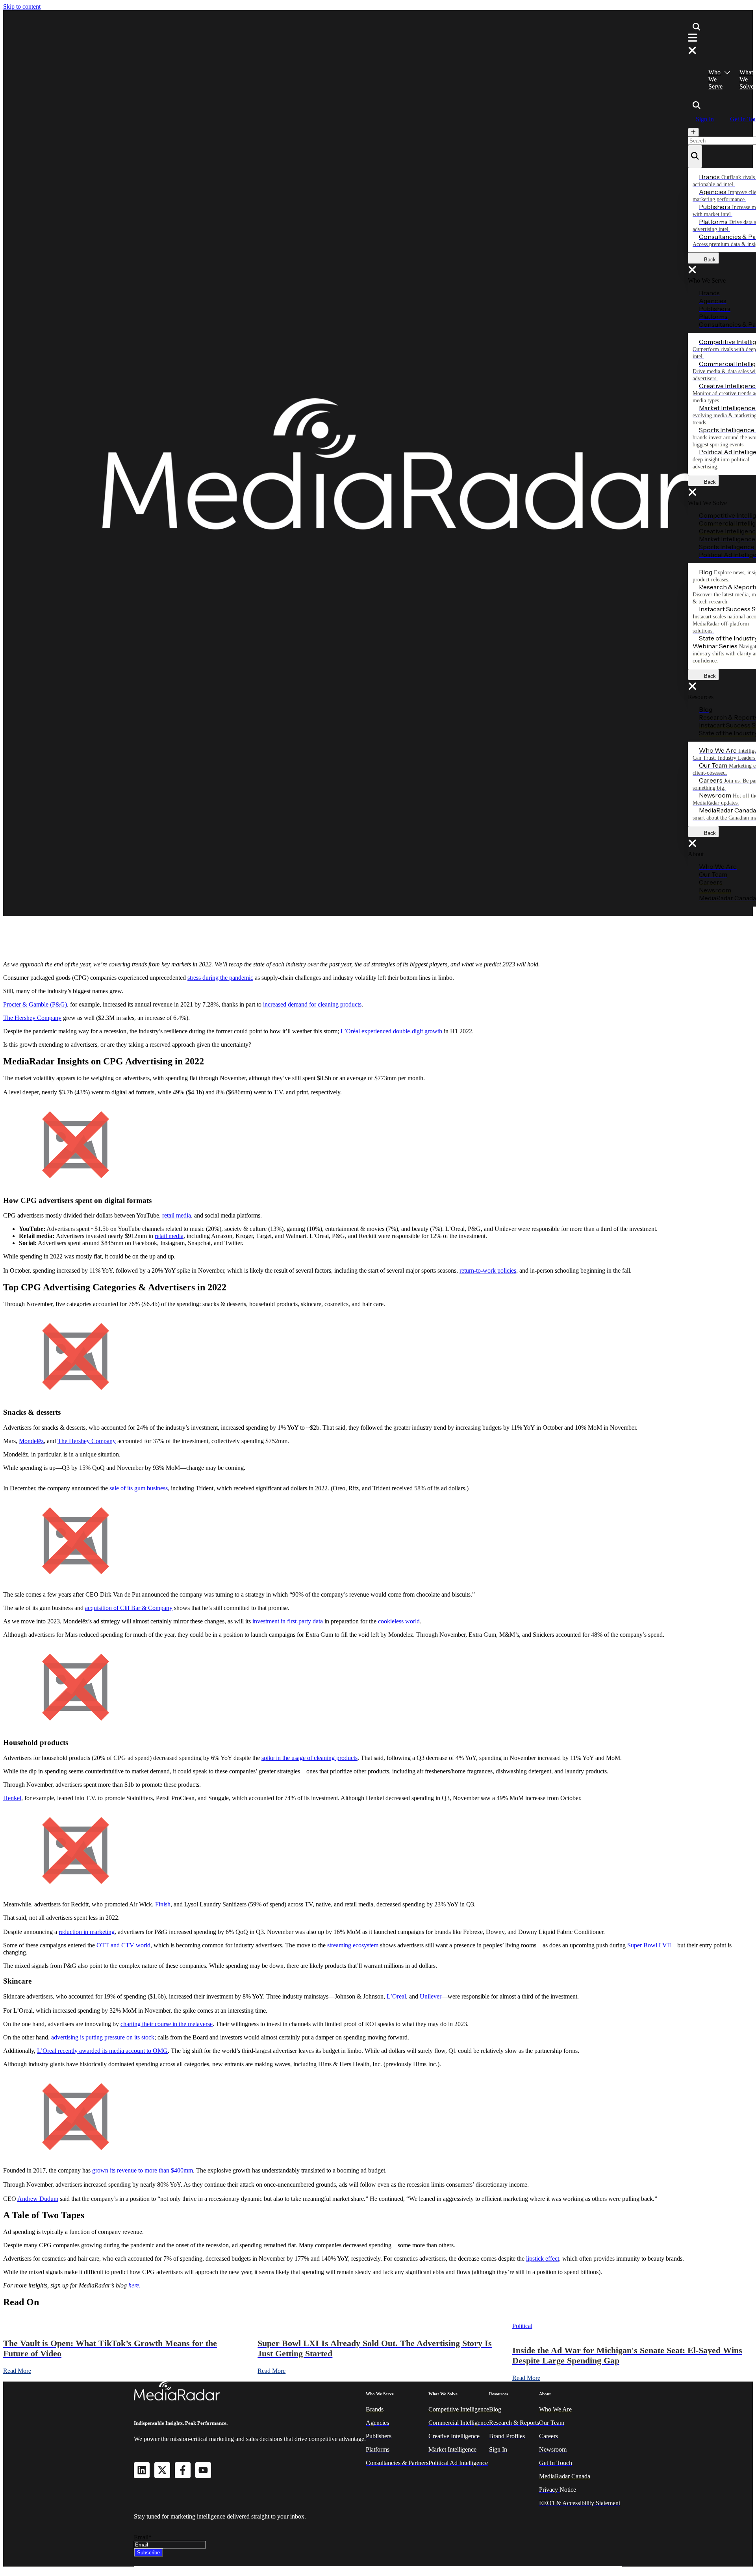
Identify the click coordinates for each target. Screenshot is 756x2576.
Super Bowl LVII (649, 1945)
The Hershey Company (32, 1018)
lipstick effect (543, 2259)
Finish (163, 1904)
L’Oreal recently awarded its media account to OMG (102, 2051)
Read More (17, 2371)
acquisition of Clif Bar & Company (129, 1608)
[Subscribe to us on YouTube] (203, 2470)
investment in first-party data (288, 1621)
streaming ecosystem (353, 1945)
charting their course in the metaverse (167, 2024)
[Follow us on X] (162, 2470)
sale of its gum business (139, 1488)
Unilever (431, 1996)
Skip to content (22, 6)
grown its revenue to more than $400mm (143, 2170)
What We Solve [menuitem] (747, 79)
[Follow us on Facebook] (183, 2470)
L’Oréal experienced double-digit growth (391, 1031)
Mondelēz (31, 1441)
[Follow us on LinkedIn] (142, 2470)
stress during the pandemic (220, 978)
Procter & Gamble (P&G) (35, 1004)
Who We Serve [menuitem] (715, 79)
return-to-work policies (488, 1270)
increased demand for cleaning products (312, 1004)
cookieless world (399, 1621)
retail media (177, 1215)
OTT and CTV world (123, 1945)
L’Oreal (396, 1996)
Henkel (12, 1798)
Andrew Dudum (38, 2199)
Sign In (705, 119)
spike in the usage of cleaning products (309, 1758)
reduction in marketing (87, 1932)
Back (708, 260)
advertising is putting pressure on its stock (103, 2037)
